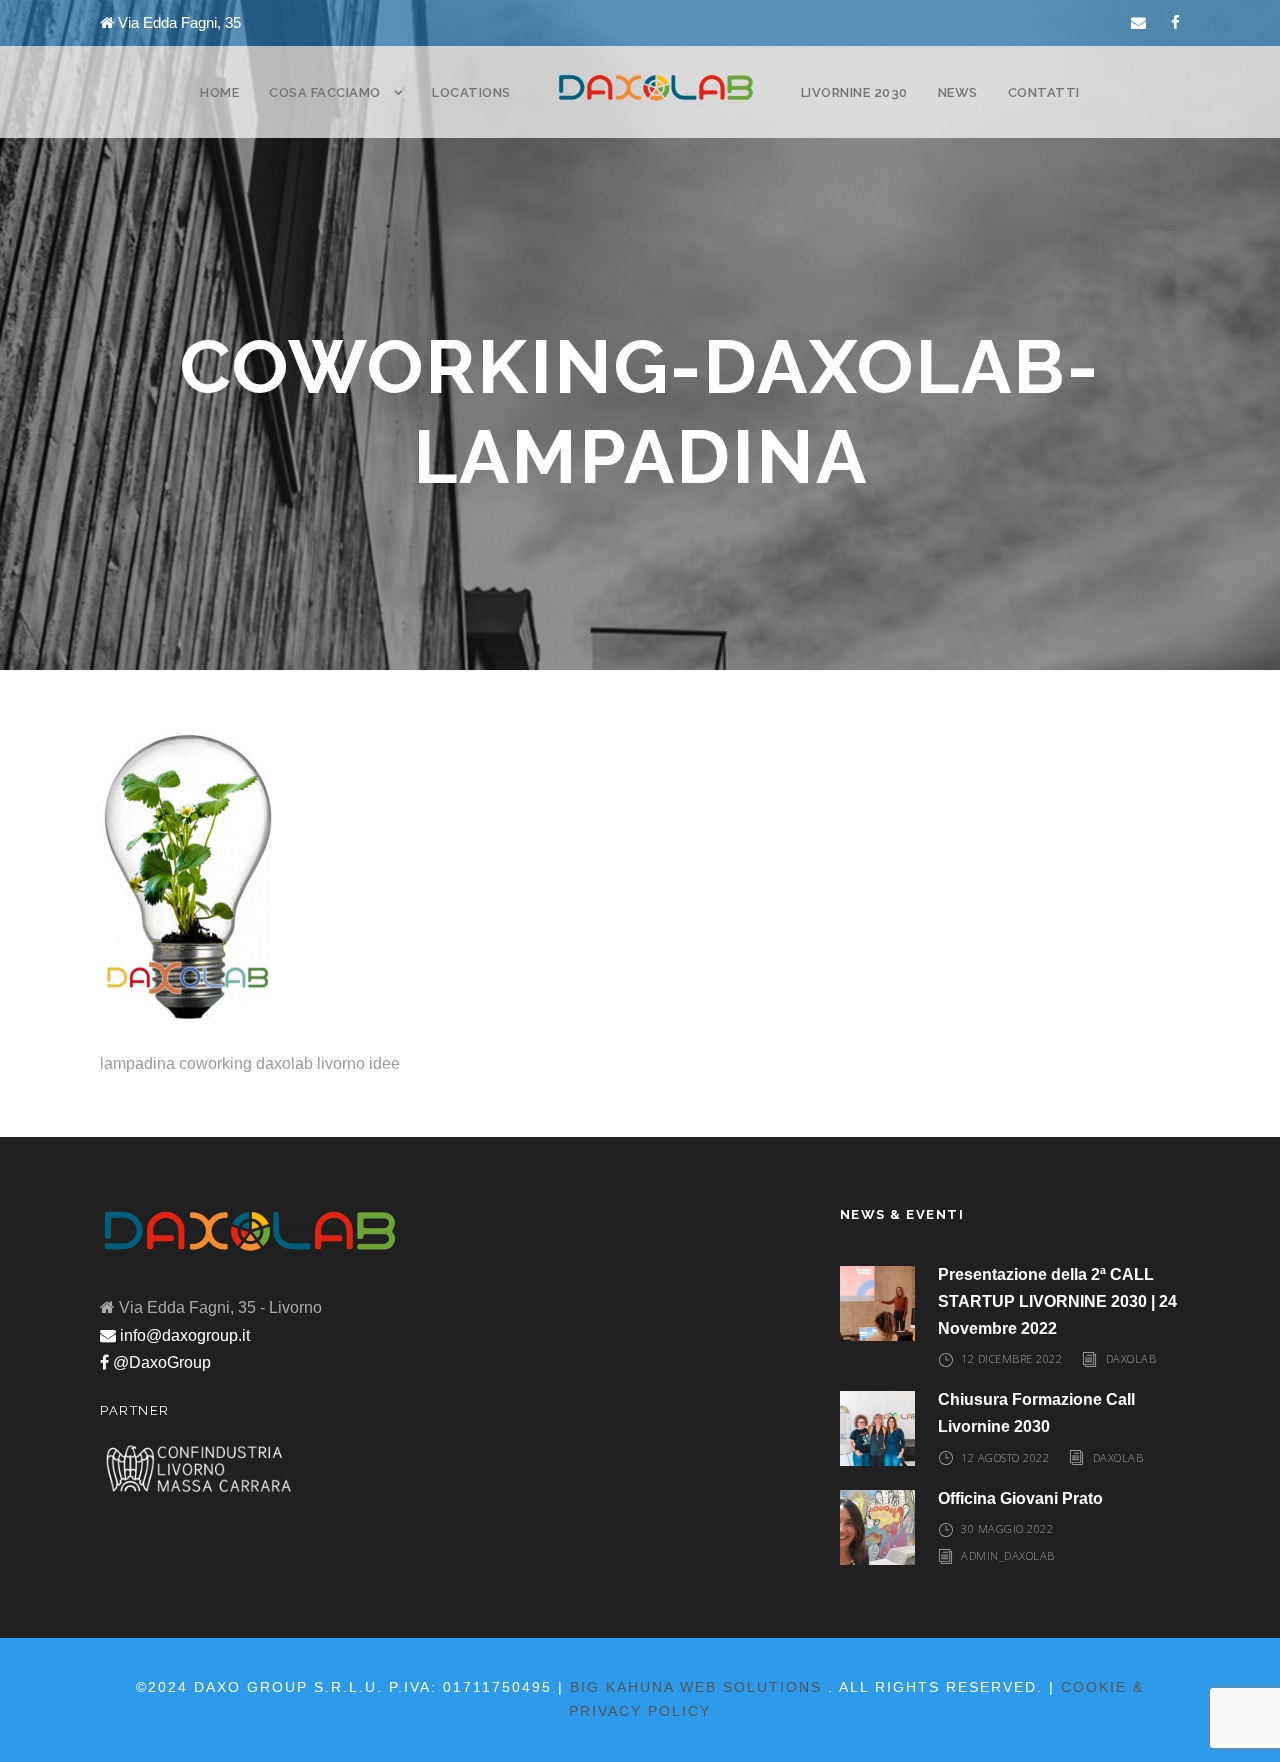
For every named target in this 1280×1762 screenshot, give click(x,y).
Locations (471, 92)
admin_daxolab (1008, 1555)
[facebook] (1175, 22)
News (958, 92)
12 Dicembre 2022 (1011, 1358)
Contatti (1044, 92)
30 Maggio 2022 (1007, 1528)
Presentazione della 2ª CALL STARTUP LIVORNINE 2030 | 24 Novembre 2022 (1057, 1301)
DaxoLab (1131, 1358)
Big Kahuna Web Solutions (696, 1687)
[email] (1138, 22)
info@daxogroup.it (183, 1335)
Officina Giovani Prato (1020, 1498)
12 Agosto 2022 (1005, 1457)
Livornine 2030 (854, 92)
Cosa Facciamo (325, 92)
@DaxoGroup (160, 1362)
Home (219, 92)
